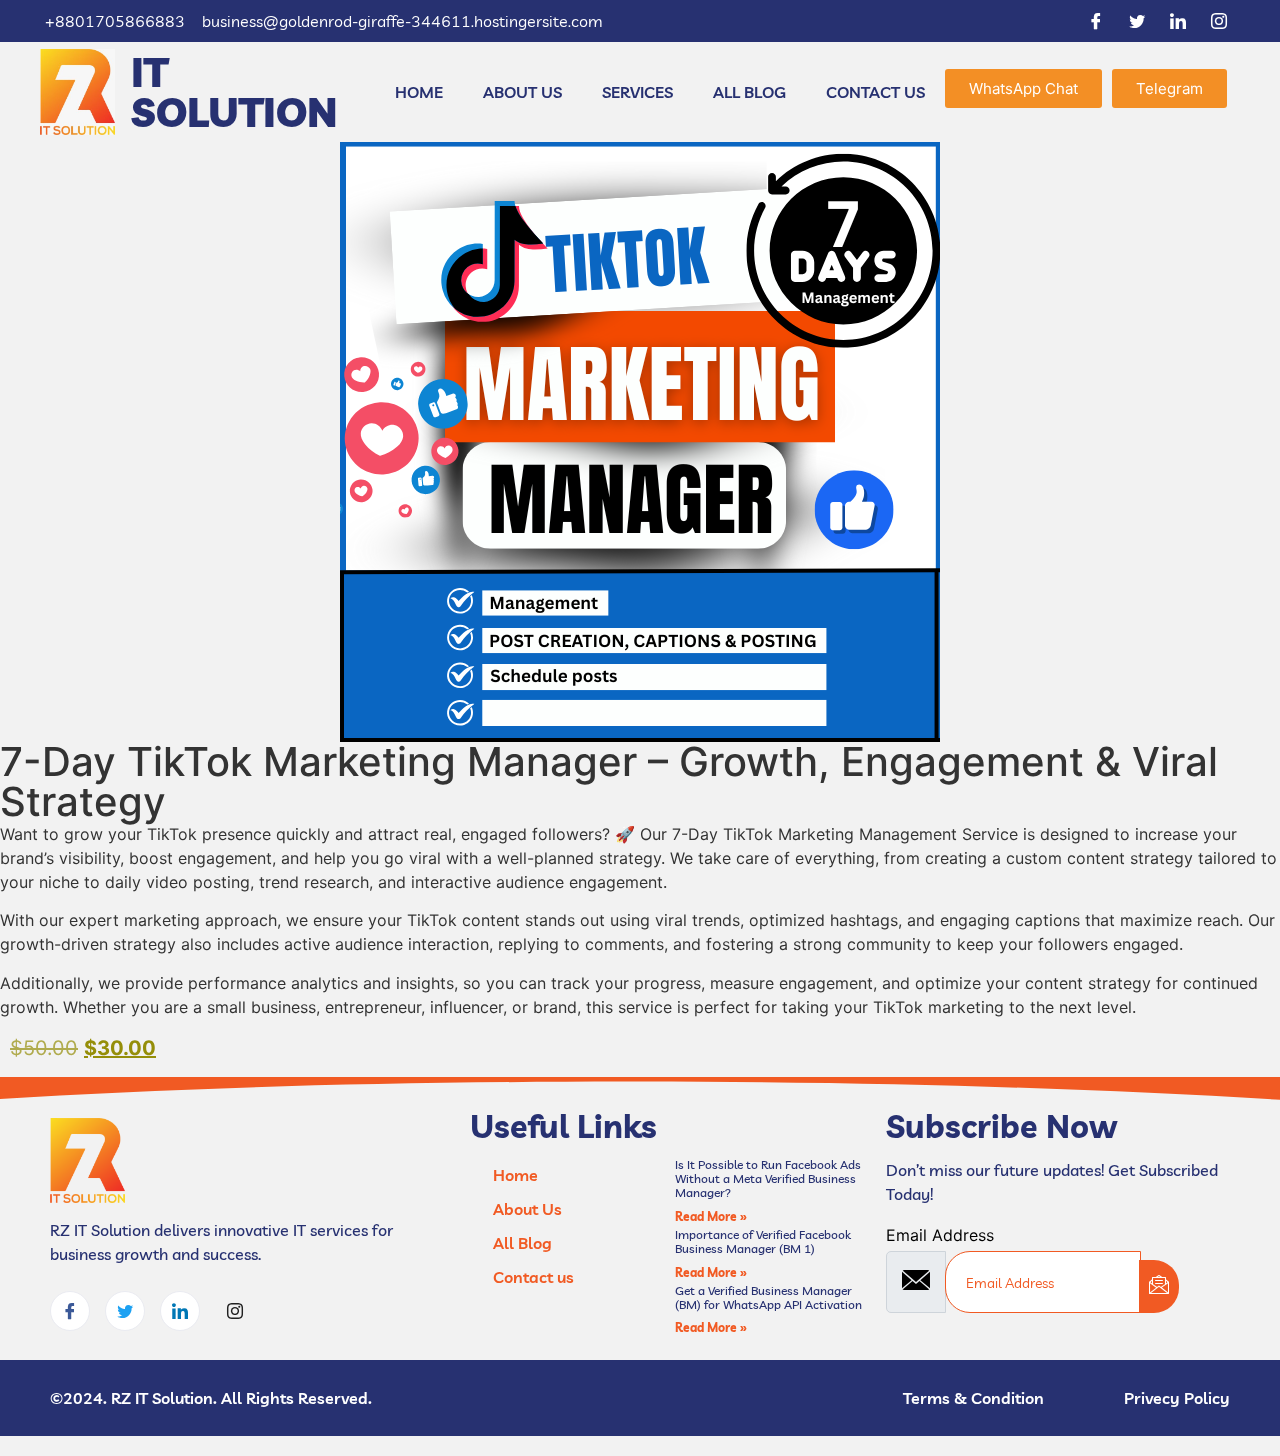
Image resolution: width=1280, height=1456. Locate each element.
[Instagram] (1219, 21)
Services (637, 92)
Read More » (711, 1216)
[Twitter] (1137, 21)
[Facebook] (1096, 21)
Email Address (940, 1235)
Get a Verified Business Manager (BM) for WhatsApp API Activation (768, 1297)
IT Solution (234, 92)
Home (419, 92)
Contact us (875, 92)
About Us (522, 92)
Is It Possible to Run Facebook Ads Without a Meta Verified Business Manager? (768, 1179)
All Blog (749, 92)
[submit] (1159, 1286)
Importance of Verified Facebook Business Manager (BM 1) (763, 1241)
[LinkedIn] (1178, 21)
